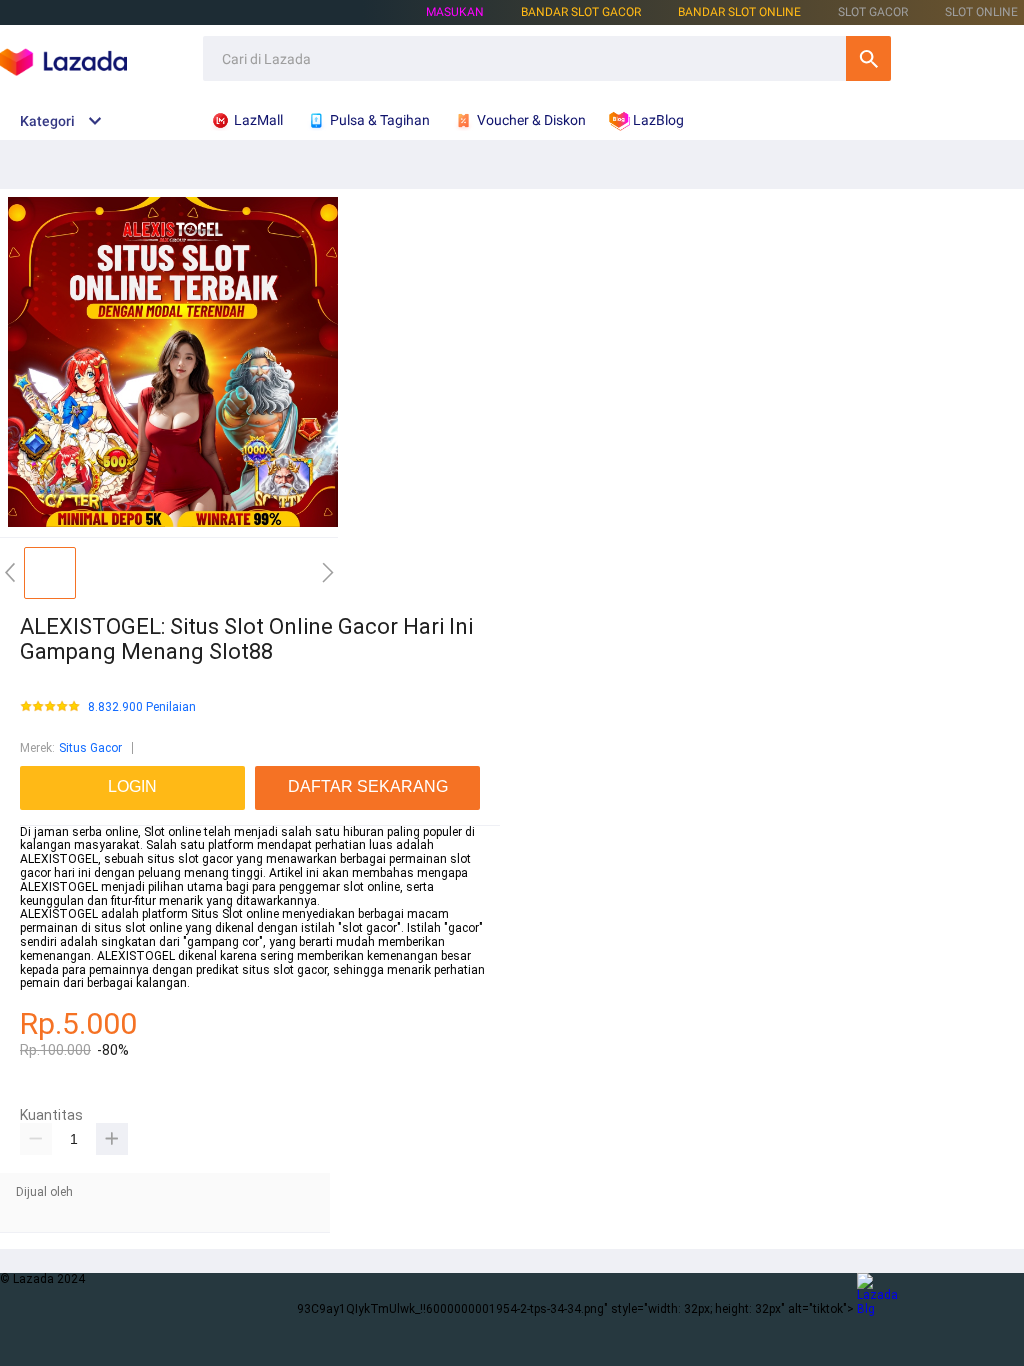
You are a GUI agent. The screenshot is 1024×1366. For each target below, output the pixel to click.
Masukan (455, 12)
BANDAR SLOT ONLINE (739, 12)
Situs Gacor (90, 748)
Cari (868, 58)
